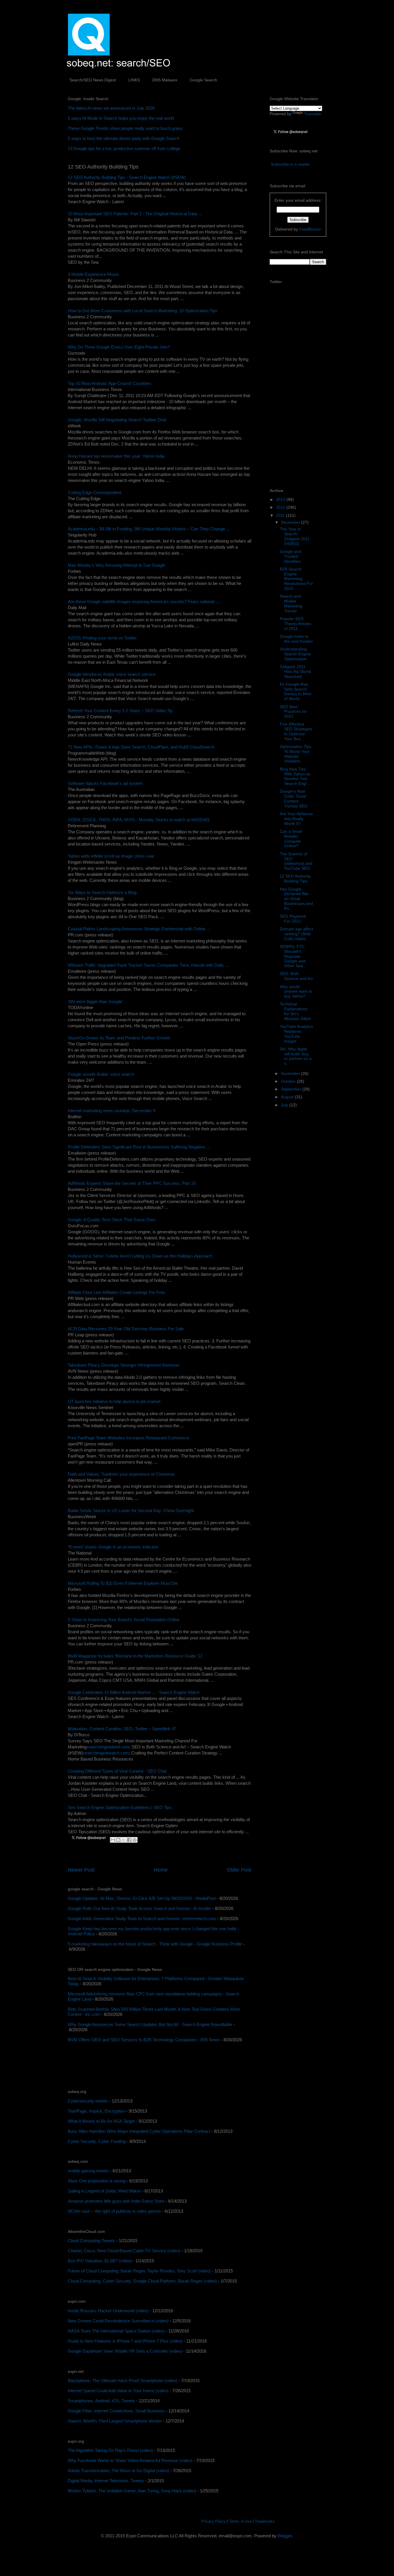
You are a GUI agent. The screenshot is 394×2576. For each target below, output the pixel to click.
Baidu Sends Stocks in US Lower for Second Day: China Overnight (131, 1510)
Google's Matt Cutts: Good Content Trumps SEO (294, 798)
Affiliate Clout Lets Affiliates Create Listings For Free (116, 1292)
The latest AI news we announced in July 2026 (111, 108)
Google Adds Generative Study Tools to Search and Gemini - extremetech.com (142, 1919)
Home (161, 1870)
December (291, 522)
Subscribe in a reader (290, 164)
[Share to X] (124, 1840)
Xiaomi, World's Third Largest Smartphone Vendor (115, 2421)
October (289, 1081)
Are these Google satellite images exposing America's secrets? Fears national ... (143, 602)
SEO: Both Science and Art (296, 976)
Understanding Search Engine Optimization (295, 654)
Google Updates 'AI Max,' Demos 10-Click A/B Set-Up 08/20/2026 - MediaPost (142, 1898)
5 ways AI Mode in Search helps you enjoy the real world (121, 118)
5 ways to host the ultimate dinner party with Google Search (124, 138)
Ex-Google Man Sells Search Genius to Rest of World (295, 691)
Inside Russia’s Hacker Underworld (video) (108, 2311)
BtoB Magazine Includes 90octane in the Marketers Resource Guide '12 (135, 1656)
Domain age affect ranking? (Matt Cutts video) (297, 934)
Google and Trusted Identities (290, 556)
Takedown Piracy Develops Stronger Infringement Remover (124, 1365)
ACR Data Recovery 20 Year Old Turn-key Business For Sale (126, 1329)
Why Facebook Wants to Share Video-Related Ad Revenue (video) (130, 2460)
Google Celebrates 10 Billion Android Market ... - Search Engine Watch (134, 1692)
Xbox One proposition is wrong (97, 2181)
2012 (281, 507)
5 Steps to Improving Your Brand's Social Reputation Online (124, 1620)
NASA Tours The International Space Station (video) (116, 2331)
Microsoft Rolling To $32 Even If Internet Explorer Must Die (123, 1583)
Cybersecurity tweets (88, 2101)
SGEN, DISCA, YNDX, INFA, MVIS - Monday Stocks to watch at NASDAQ (139, 820)
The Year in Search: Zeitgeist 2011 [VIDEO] (295, 536)
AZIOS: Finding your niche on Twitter (102, 638)
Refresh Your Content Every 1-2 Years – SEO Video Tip (120, 711)
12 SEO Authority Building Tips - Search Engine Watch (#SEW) (127, 177)
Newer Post (81, 1870)
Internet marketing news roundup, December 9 (111, 1111)
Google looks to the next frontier (296, 639)
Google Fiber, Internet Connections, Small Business (116, 2411)
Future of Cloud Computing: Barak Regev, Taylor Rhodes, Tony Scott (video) (139, 2271)
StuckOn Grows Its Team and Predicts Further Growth (119, 1038)
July (285, 1105)
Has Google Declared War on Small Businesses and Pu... (296, 899)
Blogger (285, 2536)
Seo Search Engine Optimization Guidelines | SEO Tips (120, 1807)
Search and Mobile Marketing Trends (291, 603)
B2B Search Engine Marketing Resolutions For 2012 (296, 579)
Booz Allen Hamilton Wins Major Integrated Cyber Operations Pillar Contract (139, 2131)
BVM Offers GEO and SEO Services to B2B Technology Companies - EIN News (144, 2040)
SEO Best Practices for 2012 (293, 712)
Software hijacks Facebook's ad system (105, 783)
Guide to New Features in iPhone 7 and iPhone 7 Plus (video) (125, 2341)
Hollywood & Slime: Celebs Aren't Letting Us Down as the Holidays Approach (140, 1256)
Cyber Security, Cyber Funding (97, 2141)
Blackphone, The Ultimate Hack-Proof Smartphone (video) (123, 2380)
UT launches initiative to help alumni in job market (114, 1401)
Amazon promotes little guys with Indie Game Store (116, 2201)
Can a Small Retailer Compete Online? (291, 839)
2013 (281, 500)
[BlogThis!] (118, 1840)
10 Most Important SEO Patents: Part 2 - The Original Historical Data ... (135, 214)
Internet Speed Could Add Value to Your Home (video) (118, 2391)
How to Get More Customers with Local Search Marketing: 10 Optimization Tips (143, 311)
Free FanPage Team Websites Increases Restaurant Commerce (128, 1438)
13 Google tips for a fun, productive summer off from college (124, 148)
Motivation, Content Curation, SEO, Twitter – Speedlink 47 (122, 1729)
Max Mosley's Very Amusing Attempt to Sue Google (117, 565)
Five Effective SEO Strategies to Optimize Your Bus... (296, 731)
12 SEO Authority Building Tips (295, 879)
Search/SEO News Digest (93, 80)
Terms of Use (240, 2521)
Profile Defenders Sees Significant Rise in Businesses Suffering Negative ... (139, 1147)
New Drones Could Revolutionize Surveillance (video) (118, 2321)
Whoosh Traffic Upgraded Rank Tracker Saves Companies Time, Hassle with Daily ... (148, 965)
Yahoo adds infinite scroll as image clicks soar (111, 856)
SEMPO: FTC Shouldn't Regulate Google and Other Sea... (293, 956)
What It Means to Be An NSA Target (101, 2121)
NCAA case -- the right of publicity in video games (114, 2211)
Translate (313, 114)
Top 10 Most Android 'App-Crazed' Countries (109, 383)
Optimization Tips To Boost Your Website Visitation (295, 754)
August (288, 1097)
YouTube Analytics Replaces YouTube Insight (296, 1034)
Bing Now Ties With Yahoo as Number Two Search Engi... (295, 776)
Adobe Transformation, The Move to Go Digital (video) (118, 2471)
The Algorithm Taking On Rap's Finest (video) (110, 2450)
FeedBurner (310, 229)
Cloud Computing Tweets (91, 2241)
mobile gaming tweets (88, 2171)
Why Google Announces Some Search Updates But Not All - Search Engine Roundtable (150, 2024)
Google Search (203, 80)
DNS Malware (165, 80)
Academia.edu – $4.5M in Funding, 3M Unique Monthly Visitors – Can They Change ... (149, 529)
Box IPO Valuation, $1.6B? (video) (100, 2261)
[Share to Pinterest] (135, 1840)
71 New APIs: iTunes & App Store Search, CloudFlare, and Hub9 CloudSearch (141, 747)
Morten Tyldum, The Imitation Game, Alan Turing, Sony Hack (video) (132, 2491)
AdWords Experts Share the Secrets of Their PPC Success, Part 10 (132, 1183)
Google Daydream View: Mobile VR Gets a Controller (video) (125, 2351)
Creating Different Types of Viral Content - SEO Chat (117, 1771)
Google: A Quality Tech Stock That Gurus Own (111, 1220)
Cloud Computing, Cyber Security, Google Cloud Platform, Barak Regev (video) (142, 2281)
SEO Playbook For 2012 (293, 919)
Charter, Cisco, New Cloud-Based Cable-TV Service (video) (124, 2251)
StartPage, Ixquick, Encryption (96, 2111)
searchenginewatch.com (106, 1753)
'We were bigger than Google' (95, 1001)
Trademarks (265, 2521)
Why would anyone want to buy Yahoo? (296, 992)
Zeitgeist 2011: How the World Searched (295, 671)
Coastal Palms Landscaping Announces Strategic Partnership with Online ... (139, 929)
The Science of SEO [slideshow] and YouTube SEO (296, 861)
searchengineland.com (108, 1747)
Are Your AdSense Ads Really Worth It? (296, 819)
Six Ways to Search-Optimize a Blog (102, 892)
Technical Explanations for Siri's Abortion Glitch (295, 1011)
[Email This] (113, 1840)
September (292, 1089)
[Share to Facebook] (129, 1840)
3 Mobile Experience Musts (93, 274)
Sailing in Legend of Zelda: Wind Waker (104, 2191)
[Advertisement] (135, 2066)
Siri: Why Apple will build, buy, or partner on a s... (296, 1056)
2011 (281, 515)
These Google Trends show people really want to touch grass (125, 128)
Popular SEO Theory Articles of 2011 (295, 624)
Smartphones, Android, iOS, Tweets (101, 2401)
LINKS (134, 80)
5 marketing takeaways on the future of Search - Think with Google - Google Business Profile (155, 1944)
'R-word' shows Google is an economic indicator (113, 1547)
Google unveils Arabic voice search (101, 1074)
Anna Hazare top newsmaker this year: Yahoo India (116, 456)
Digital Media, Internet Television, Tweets (106, 2481)
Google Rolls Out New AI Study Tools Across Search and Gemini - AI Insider (139, 1908)
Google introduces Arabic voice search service (112, 674)
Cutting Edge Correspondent (94, 492)
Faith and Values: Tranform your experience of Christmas (121, 1474)
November (291, 1073)
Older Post (239, 1870)
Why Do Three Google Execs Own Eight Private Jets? (119, 347)
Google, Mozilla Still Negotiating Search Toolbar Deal (117, 420)
